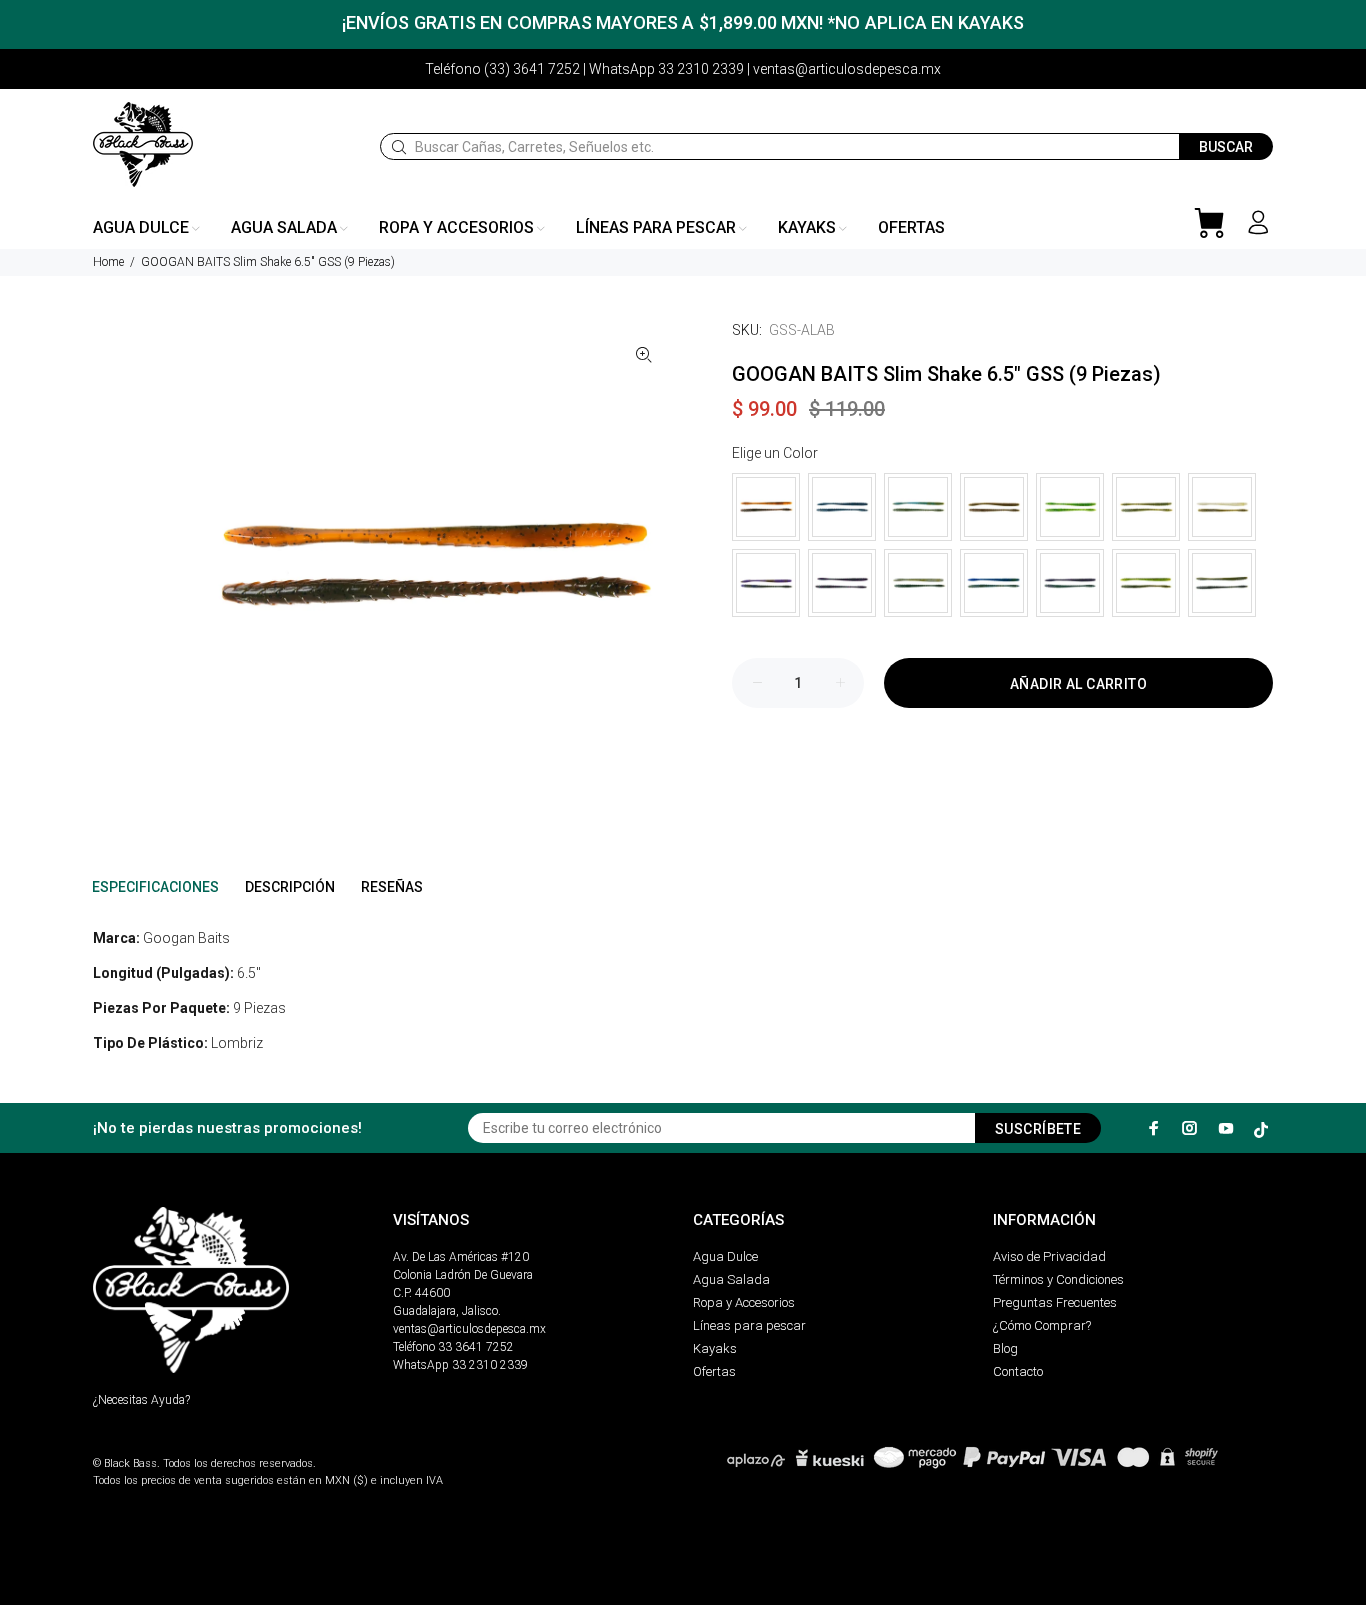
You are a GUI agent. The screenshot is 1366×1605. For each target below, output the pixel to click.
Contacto (1018, 1371)
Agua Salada (731, 1279)
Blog (1005, 1348)
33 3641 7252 (476, 1347)
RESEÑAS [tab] (392, 887)
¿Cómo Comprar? (1042, 1325)
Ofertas (714, 1371)
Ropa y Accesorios (744, 1302)
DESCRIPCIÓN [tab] (290, 887)
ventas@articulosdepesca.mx (469, 1329)
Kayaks (715, 1348)
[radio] (766, 507)
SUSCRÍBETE (1038, 1129)
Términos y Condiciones (1058, 1279)
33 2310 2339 (490, 1365)
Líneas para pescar (749, 1325)
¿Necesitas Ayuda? (141, 1400)
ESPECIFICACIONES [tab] (155, 887)
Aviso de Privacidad (1049, 1256)
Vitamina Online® (139, 1446)
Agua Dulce (725, 1256)
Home (108, 262)
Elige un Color (775, 453)
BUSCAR (1226, 147)
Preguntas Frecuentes (1055, 1302)
